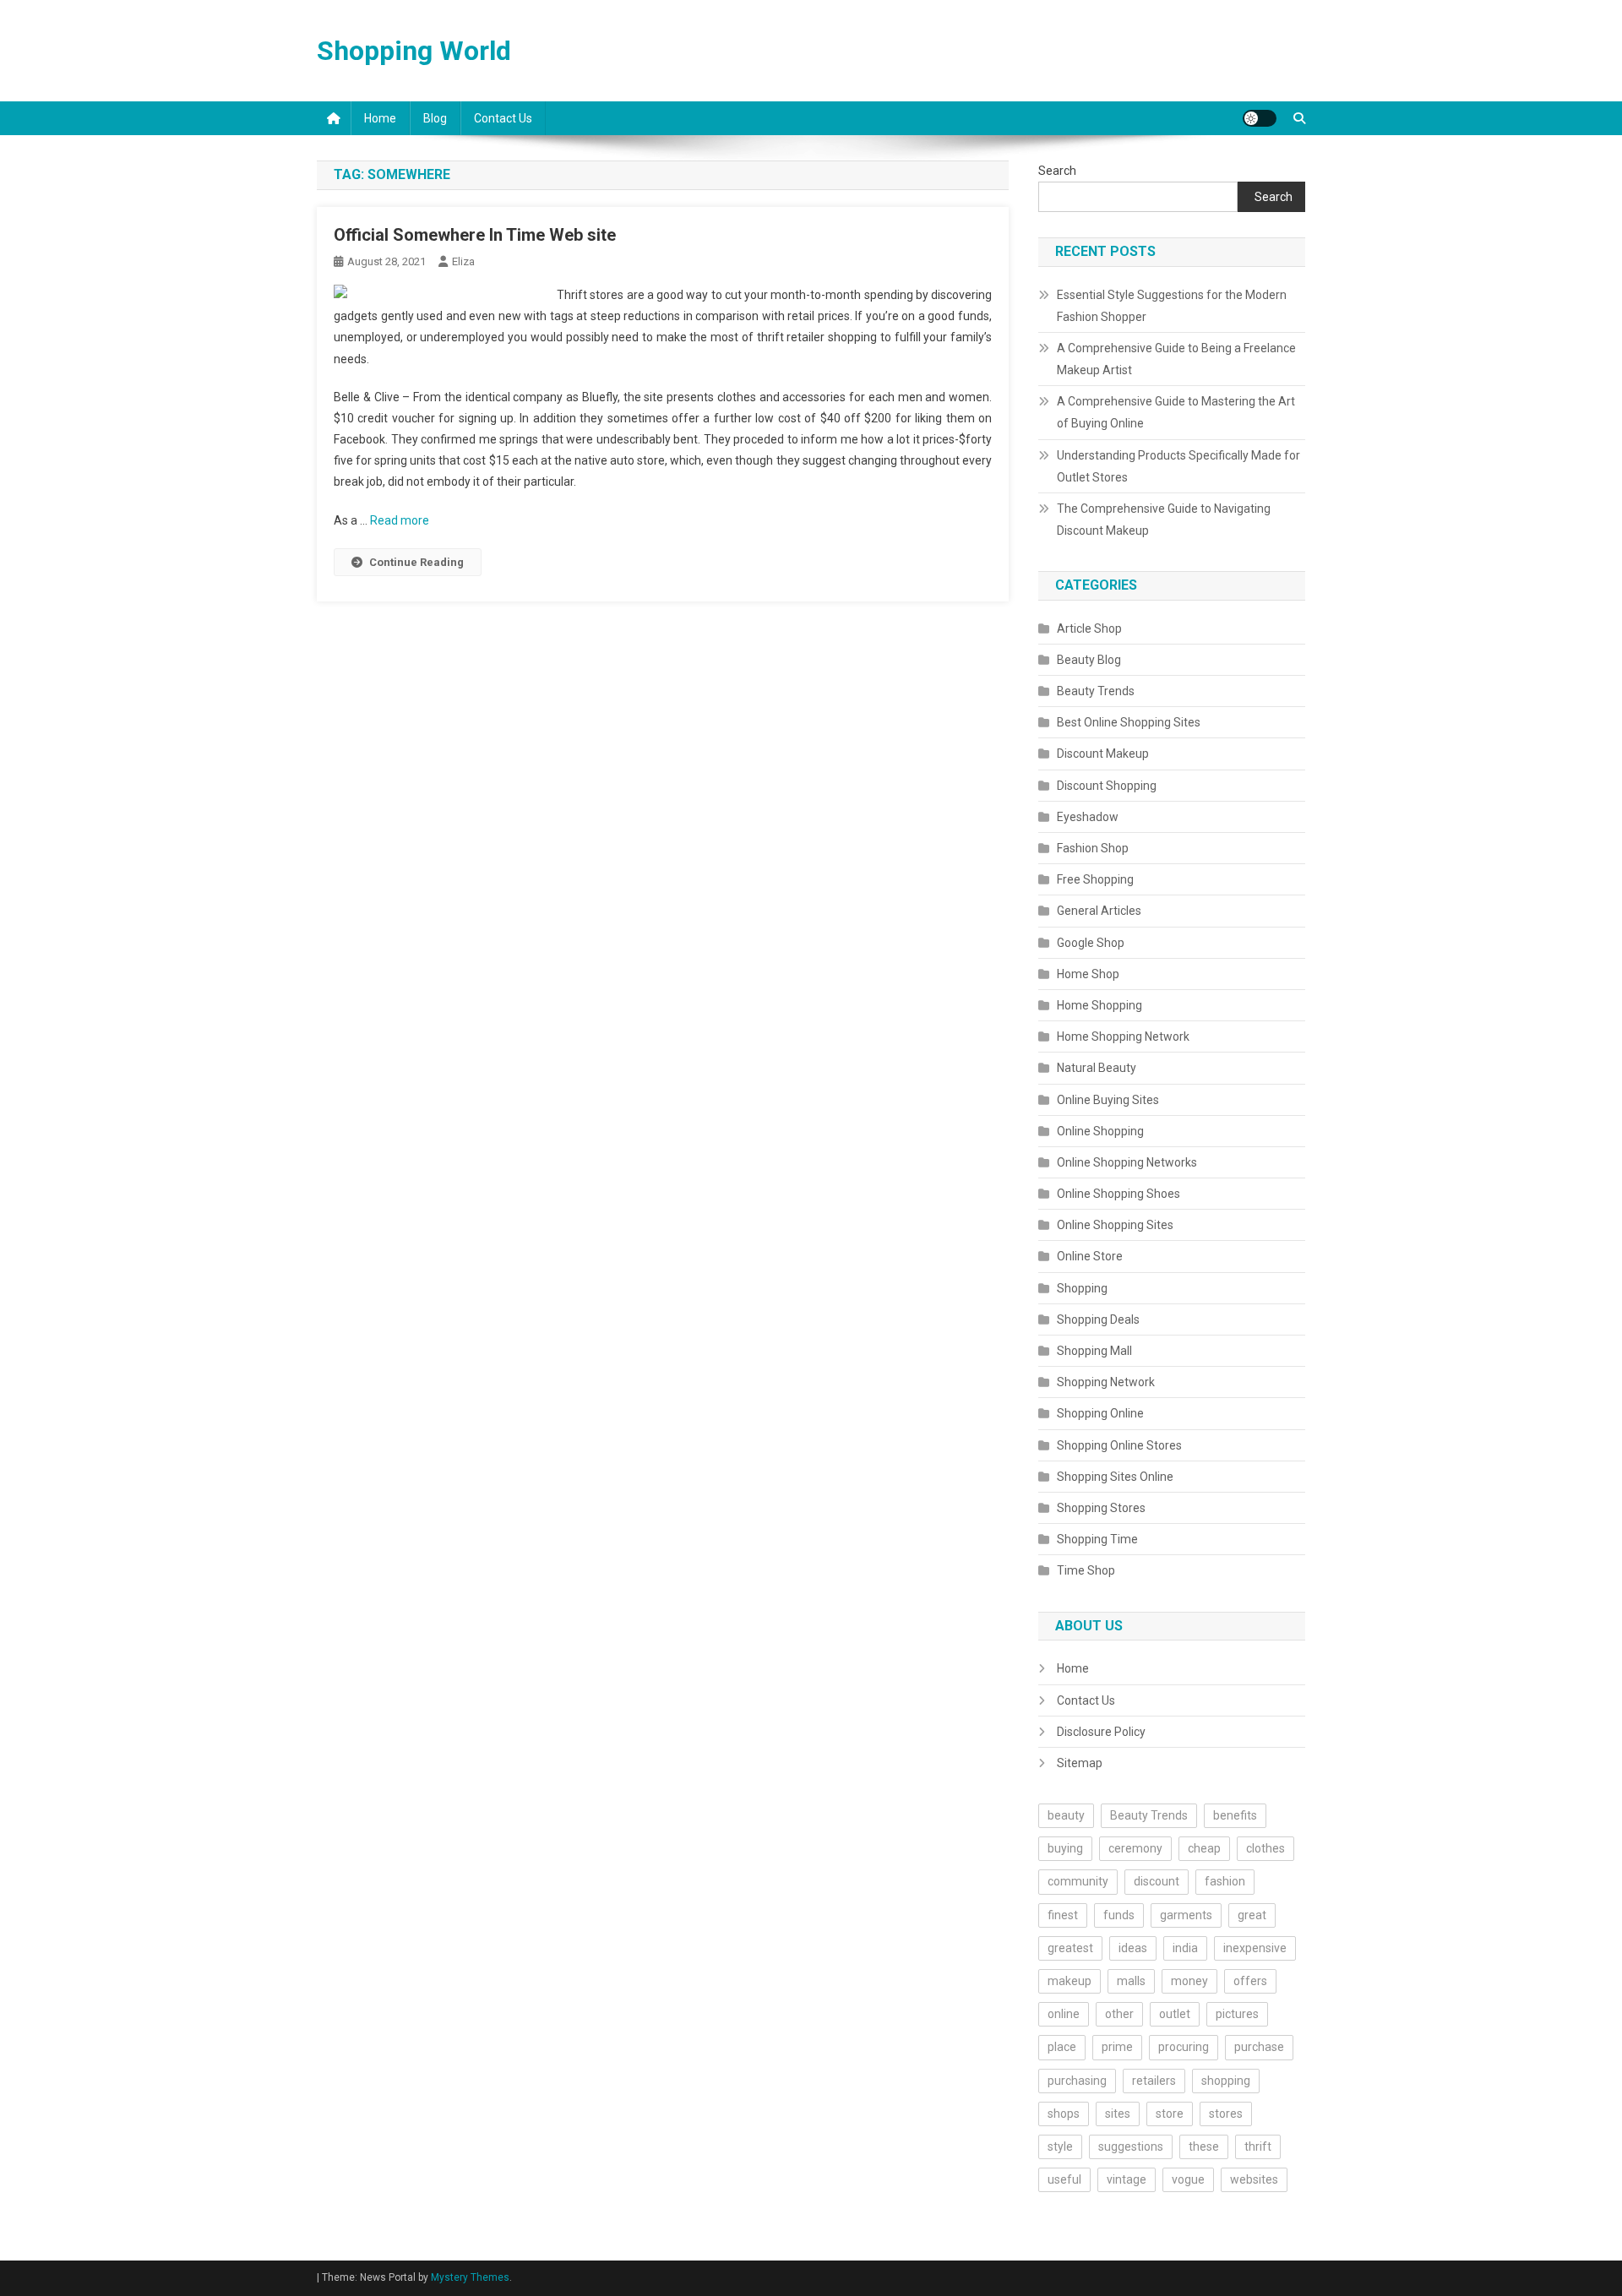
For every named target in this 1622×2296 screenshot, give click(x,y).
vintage (1127, 2179)
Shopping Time (1097, 1539)
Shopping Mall (1094, 1351)
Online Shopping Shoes (1119, 1194)
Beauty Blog (1089, 660)
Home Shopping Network (1123, 1036)
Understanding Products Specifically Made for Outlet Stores (1178, 466)
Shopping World (414, 51)
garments (1186, 1915)
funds (1119, 1915)
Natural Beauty (1097, 1068)
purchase (1259, 2047)
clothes (1265, 1848)
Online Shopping (1100, 1131)
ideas (1133, 1948)
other (1119, 2014)
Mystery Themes (470, 2277)
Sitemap (1080, 1763)
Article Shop (1089, 628)
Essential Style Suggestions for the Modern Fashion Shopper (1172, 306)
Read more (400, 520)
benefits (1235, 1815)
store (1170, 2114)
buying (1065, 1848)
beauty (1066, 1815)
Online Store (1090, 1256)
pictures (1237, 2014)
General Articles (1099, 911)
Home (380, 118)
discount (1157, 1881)
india (1185, 1948)
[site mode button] (1260, 118)
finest (1063, 1915)
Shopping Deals (1098, 1319)
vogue (1188, 2179)
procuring (1184, 2047)
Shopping (1082, 1288)
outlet (1175, 2014)
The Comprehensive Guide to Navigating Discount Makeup (1164, 520)
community (1078, 1881)
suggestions (1131, 2146)
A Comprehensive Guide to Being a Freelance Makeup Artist (1176, 359)
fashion (1225, 1881)
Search (1057, 171)
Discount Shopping (1107, 786)
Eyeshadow (1088, 817)
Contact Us (503, 118)
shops (1064, 2114)
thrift (1258, 2146)
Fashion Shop (1093, 848)
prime (1117, 2047)
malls (1131, 1981)
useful (1064, 2179)
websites (1254, 2179)
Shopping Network (1106, 1382)
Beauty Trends (1096, 691)
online (1064, 2014)
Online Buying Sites (1108, 1100)
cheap (1204, 1848)
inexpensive (1255, 1948)
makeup (1070, 1981)
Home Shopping (1099, 1005)
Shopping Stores (1101, 1508)
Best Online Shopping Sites (1129, 722)
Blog (435, 118)
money (1189, 1981)
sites (1118, 2114)
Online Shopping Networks (1127, 1162)
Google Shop (1091, 943)
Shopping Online (1100, 1413)
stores (1226, 2114)
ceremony (1135, 1848)
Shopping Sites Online (1115, 1477)
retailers (1154, 2081)
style (1060, 2146)
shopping (1226, 2081)
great (1252, 1915)
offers (1250, 1981)
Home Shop (1088, 974)
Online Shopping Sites (1115, 1225)
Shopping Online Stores (1119, 1445)
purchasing (1077, 2081)
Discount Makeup (1103, 754)
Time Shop (1086, 1570)
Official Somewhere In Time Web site (475, 235)
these (1204, 2146)
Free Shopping (1095, 879)
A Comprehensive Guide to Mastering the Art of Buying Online (1176, 412)
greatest (1070, 1948)
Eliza (463, 261)
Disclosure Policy (1101, 1732)
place (1062, 2047)
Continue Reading (416, 562)
